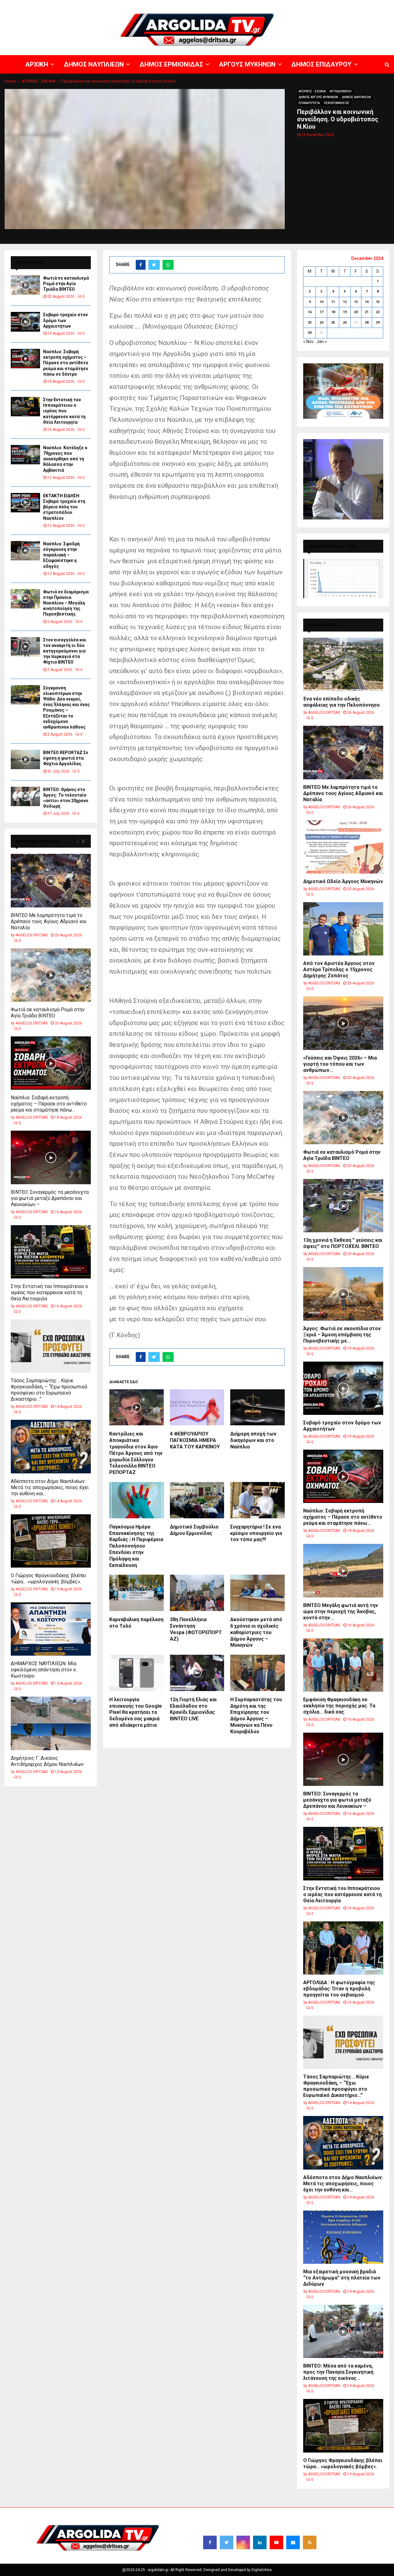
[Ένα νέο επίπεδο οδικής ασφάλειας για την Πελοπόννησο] (343, 664)
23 (310, 323)
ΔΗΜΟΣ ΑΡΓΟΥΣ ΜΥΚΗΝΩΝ (318, 97)
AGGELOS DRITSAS (32, 935)
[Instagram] (243, 2542)
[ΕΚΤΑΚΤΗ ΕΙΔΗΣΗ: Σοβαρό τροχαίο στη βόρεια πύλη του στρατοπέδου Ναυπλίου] (25, 503)
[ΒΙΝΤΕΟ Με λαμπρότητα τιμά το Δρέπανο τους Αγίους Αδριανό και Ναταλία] (51, 880)
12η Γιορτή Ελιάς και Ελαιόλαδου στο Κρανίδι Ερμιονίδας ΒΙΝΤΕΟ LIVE (193, 1709)
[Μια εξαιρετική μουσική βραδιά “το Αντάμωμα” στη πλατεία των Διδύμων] (343, 2237)
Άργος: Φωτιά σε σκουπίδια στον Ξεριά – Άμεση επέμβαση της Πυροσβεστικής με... (342, 1335)
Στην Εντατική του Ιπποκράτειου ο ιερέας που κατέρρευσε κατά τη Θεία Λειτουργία (64, 411)
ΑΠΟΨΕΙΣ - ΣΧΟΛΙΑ (312, 91)
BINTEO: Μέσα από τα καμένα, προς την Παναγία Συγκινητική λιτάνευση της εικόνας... (338, 2372)
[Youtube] (276, 2542)
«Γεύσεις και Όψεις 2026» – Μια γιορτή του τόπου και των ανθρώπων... (340, 1064)
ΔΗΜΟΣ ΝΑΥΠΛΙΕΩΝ (202, 5)
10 (321, 302)
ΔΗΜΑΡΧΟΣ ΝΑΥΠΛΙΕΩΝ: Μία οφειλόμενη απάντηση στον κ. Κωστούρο (44, 1670)
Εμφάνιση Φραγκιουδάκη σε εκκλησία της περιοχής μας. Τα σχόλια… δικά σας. (339, 1706)
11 (333, 302)
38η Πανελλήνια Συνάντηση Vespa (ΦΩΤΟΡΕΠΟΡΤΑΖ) (196, 1629)
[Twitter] (227, 2542)
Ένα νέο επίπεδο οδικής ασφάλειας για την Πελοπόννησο (342, 702)
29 (378, 323)
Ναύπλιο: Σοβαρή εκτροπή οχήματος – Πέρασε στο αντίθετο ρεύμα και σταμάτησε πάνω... (49, 1104)
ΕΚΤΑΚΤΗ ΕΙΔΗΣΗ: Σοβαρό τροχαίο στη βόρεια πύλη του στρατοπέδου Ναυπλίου (64, 507)
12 (345, 302)
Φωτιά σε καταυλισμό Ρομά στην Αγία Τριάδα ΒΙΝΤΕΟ (66, 284)
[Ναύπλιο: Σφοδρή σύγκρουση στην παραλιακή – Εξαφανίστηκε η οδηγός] (25, 551)
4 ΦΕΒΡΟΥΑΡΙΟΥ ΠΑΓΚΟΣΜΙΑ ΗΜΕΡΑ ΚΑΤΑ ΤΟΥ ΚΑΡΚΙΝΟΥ (195, 1440)
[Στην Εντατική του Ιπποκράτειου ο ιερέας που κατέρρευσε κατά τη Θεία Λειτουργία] (25, 407)
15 (378, 302)
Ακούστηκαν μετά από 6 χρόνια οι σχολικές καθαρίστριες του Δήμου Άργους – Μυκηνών (256, 1632)
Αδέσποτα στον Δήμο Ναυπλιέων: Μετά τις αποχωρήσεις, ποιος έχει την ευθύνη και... (50, 1487)
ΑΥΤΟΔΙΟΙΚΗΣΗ (341, 91)
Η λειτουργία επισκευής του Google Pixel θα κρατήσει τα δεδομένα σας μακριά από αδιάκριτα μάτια (136, 1712)
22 (378, 312)
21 (367, 312)
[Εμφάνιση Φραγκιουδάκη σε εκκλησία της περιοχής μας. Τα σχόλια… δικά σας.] (343, 1665)
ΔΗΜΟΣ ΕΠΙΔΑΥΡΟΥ (320, 5)
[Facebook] (210, 2542)
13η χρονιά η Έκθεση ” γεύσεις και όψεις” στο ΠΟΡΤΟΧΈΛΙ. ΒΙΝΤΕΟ (343, 1243)
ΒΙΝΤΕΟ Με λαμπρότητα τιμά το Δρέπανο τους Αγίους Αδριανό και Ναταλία (49, 921)
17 (321, 312)
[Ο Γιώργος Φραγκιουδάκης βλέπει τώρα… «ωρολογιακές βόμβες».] (51, 1541)
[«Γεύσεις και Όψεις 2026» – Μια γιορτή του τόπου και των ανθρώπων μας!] (343, 1023)
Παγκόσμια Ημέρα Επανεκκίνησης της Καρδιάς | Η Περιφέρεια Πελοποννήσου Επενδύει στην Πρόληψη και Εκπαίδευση (136, 1546)
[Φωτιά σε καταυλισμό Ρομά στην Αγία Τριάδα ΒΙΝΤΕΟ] (25, 285)
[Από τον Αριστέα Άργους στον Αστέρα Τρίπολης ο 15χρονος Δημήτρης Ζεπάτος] (343, 929)
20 (356, 312)
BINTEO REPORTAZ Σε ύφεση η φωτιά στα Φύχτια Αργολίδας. (66, 758)
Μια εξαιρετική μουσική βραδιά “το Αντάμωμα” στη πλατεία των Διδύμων (342, 2278)
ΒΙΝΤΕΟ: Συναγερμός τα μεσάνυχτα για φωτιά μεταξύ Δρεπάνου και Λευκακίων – (50, 1198)
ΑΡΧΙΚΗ (174, 5)
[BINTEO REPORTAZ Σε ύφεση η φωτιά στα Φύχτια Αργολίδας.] (25, 759)
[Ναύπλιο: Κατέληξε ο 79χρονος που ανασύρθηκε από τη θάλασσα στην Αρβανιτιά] (25, 455)
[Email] (293, 2542)
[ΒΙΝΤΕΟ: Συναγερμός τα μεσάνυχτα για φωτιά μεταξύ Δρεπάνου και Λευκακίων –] (51, 1157)
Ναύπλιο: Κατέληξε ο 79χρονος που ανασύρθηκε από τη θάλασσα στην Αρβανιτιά (65, 459)
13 (356, 302)
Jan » (322, 341)
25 (333, 323)
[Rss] (310, 2542)
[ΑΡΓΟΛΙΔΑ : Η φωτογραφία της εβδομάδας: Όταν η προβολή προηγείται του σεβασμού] (343, 1948)
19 (345, 312)
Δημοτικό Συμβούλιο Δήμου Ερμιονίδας (194, 1530)
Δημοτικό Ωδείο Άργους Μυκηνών (343, 881)
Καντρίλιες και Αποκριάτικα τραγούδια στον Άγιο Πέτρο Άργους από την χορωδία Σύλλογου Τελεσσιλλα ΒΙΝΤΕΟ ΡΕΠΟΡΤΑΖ (136, 1453)
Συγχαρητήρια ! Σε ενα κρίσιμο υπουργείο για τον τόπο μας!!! (256, 1533)
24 (321, 323)
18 (333, 312)
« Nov (308, 341)
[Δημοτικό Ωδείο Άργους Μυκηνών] (343, 847)
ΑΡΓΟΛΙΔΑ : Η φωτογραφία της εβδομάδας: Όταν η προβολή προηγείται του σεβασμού (339, 1989)
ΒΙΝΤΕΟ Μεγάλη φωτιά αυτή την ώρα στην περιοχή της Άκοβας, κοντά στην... (341, 1611)
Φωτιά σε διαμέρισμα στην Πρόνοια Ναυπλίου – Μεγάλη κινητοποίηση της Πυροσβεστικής (66, 603)
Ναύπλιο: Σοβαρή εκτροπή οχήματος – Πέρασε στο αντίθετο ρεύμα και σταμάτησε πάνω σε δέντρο (66, 363)
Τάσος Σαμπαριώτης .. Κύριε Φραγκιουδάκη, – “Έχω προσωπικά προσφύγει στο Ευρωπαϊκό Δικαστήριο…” (49, 1390)
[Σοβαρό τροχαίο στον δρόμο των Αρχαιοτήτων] (25, 322)
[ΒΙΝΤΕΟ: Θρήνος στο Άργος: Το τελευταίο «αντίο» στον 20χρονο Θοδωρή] (25, 796)
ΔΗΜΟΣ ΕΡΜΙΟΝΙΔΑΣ (243, 5)
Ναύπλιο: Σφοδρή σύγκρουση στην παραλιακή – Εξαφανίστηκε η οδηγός (61, 555)
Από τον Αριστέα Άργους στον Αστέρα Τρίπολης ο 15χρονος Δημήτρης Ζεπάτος (339, 969)
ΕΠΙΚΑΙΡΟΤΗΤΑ (309, 103)
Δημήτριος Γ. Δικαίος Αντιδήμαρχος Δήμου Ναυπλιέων (47, 1761)
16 (310, 312)
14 (367, 302)
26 (345, 323)
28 (367, 323)
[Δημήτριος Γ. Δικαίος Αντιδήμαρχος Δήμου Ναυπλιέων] (51, 1723)
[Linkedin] (260, 2542)
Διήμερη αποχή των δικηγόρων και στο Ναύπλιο (253, 1440)
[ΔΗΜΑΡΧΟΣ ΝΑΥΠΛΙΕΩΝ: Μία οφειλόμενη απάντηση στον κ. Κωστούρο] (51, 1629)
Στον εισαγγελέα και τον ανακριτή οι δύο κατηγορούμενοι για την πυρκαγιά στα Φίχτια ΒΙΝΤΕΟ (65, 651)
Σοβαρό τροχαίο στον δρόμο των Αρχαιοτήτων (65, 320)
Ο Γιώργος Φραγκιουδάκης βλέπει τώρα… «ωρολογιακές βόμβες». (48, 1579)
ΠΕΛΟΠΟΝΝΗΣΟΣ (337, 103)
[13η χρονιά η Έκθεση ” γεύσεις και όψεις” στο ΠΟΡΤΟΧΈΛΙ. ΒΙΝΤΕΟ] (343, 1206)
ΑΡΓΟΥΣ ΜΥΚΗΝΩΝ (282, 5)
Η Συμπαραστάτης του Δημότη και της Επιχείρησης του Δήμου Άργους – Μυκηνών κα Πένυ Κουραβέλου (256, 1716)
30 (310, 333)
